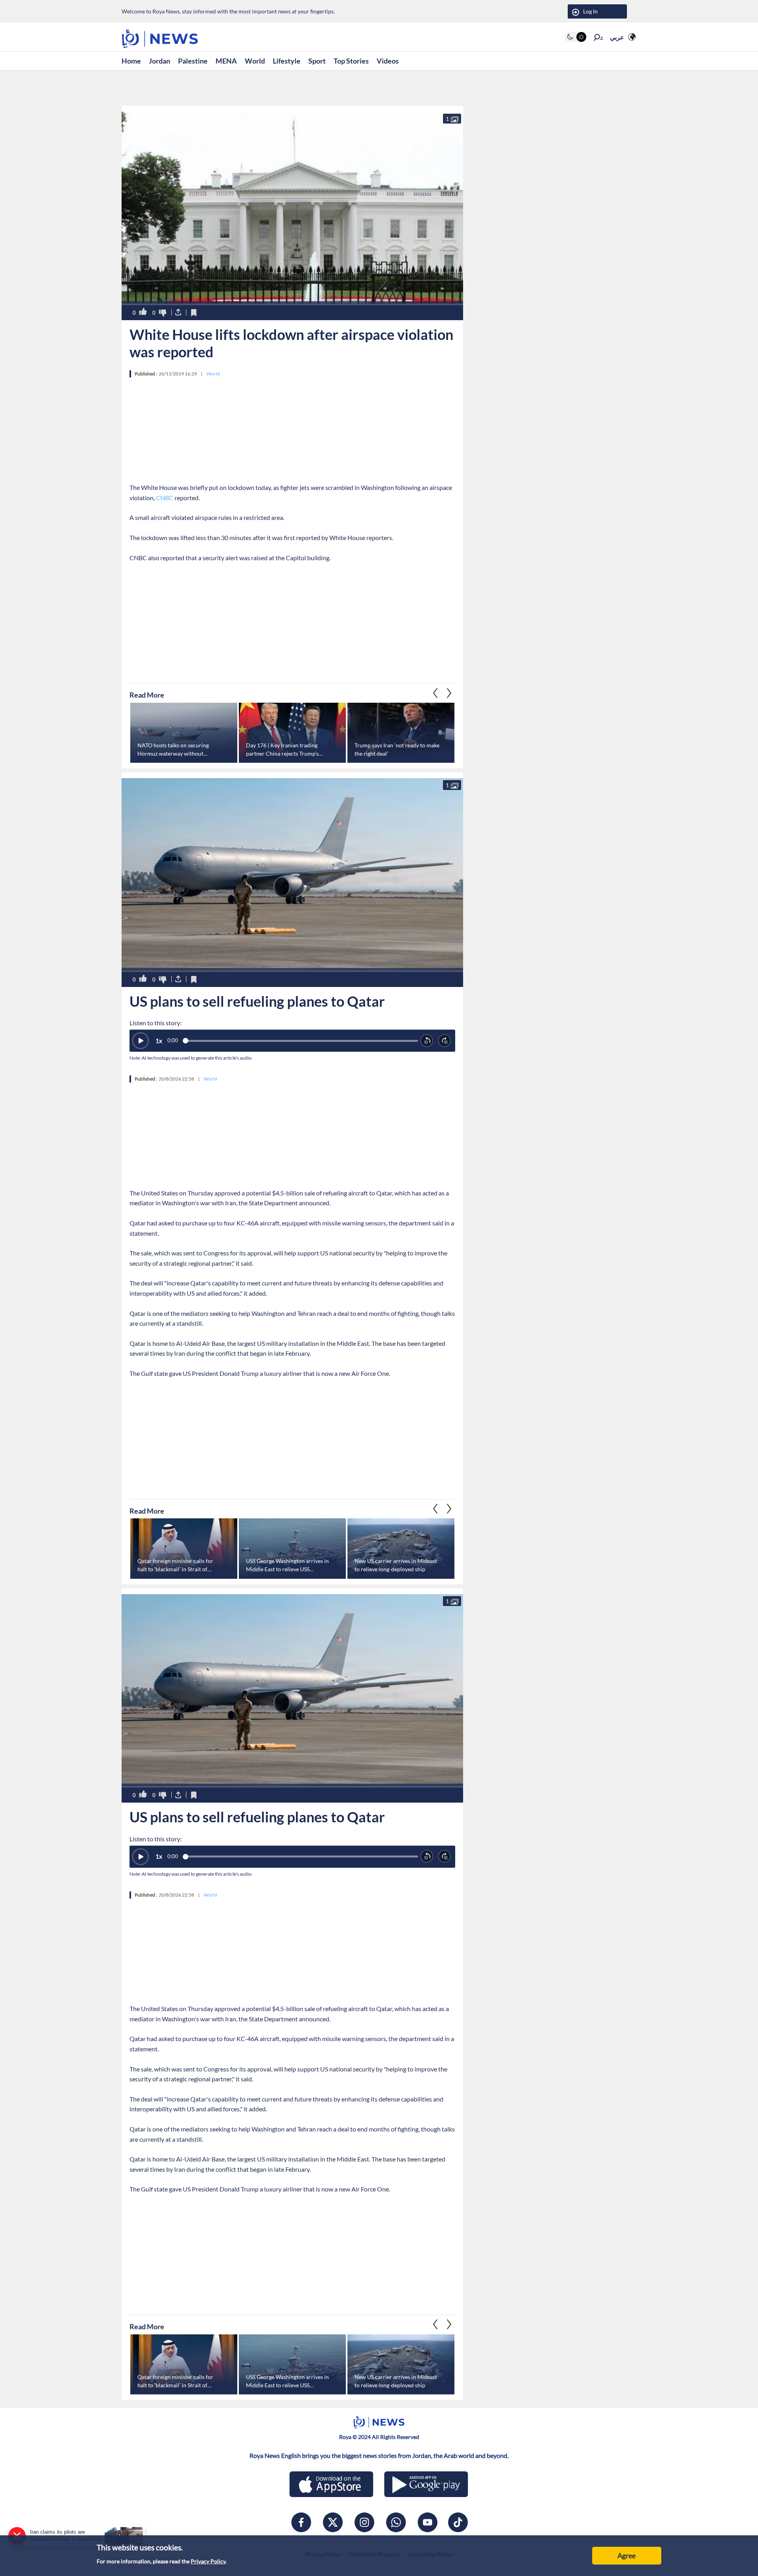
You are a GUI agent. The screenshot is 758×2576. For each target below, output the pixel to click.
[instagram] (364, 2522)
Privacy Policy (208, 2561)
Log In (590, 11)
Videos (388, 61)
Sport (317, 61)
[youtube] (428, 2522)
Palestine (193, 61)
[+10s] (445, 1041)
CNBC (165, 498)
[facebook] (301, 2522)
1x (159, 1041)
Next (435, 693)
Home (131, 61)
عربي (617, 37)
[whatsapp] (396, 2522)
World (255, 61)
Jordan (159, 61)
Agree (627, 2555)
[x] (333, 2522)
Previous (449, 693)
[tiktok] (458, 2522)
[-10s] (427, 1041)
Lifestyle (287, 61)
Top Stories (351, 61)
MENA (226, 61)
